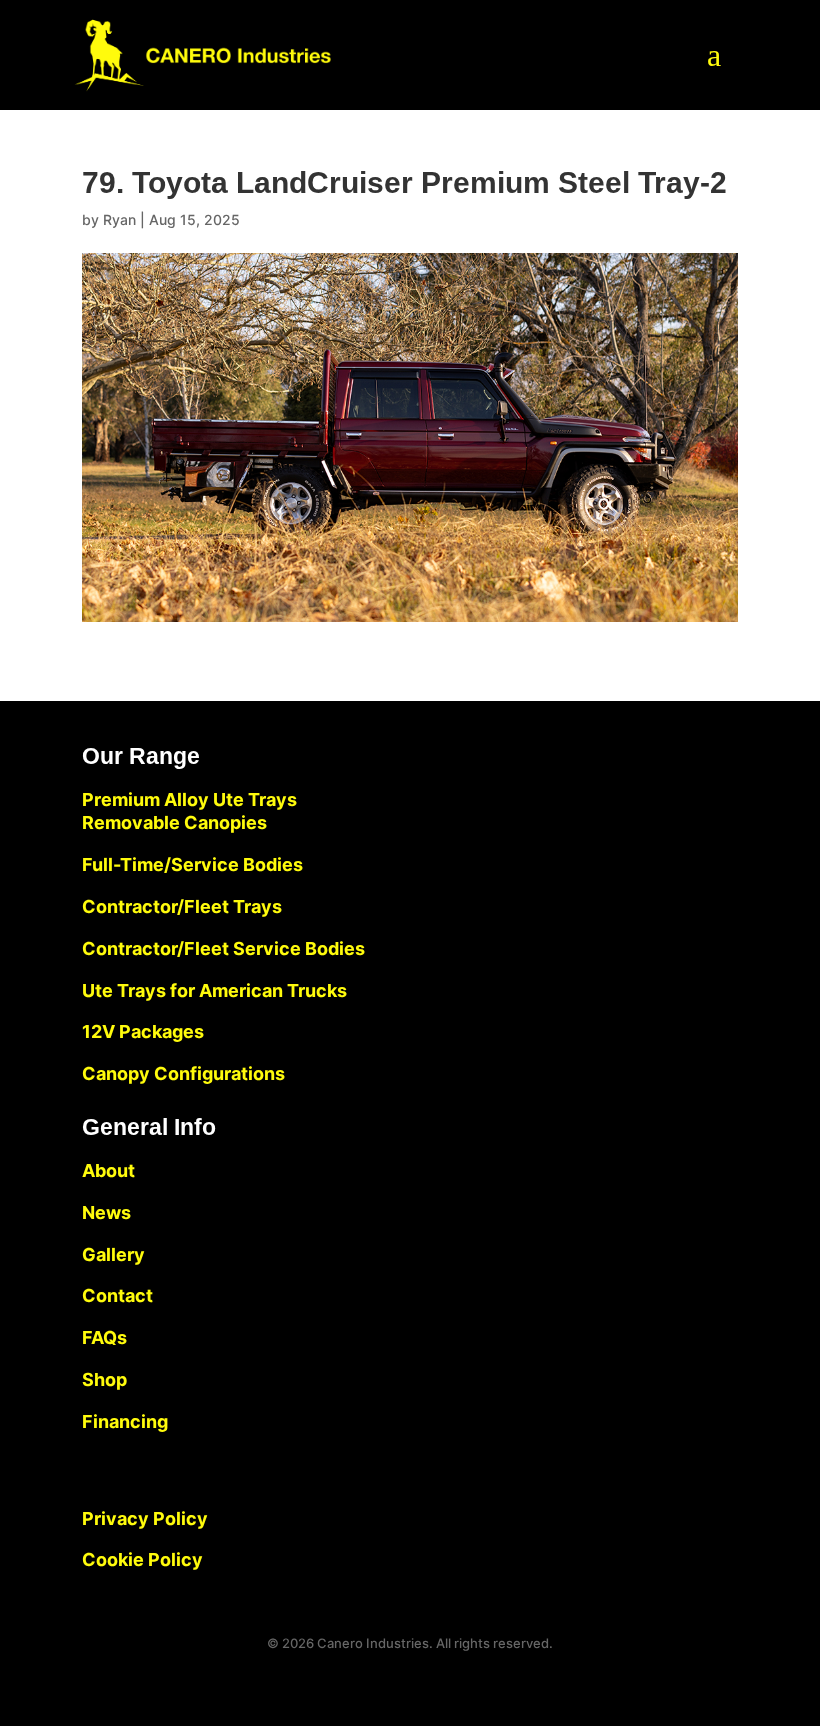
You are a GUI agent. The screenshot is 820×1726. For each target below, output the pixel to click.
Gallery (113, 1254)
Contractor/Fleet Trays (182, 906)
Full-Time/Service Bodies (192, 864)
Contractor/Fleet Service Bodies (223, 948)
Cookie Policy (142, 1559)
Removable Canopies (174, 822)
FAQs (104, 1337)
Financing (125, 1421)
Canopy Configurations (183, 1073)
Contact (117, 1295)
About (108, 1170)
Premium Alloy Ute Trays (189, 799)
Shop (104, 1379)
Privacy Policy (145, 1518)
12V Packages (143, 1031)
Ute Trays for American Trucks (214, 990)
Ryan (119, 219)
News (106, 1212)
